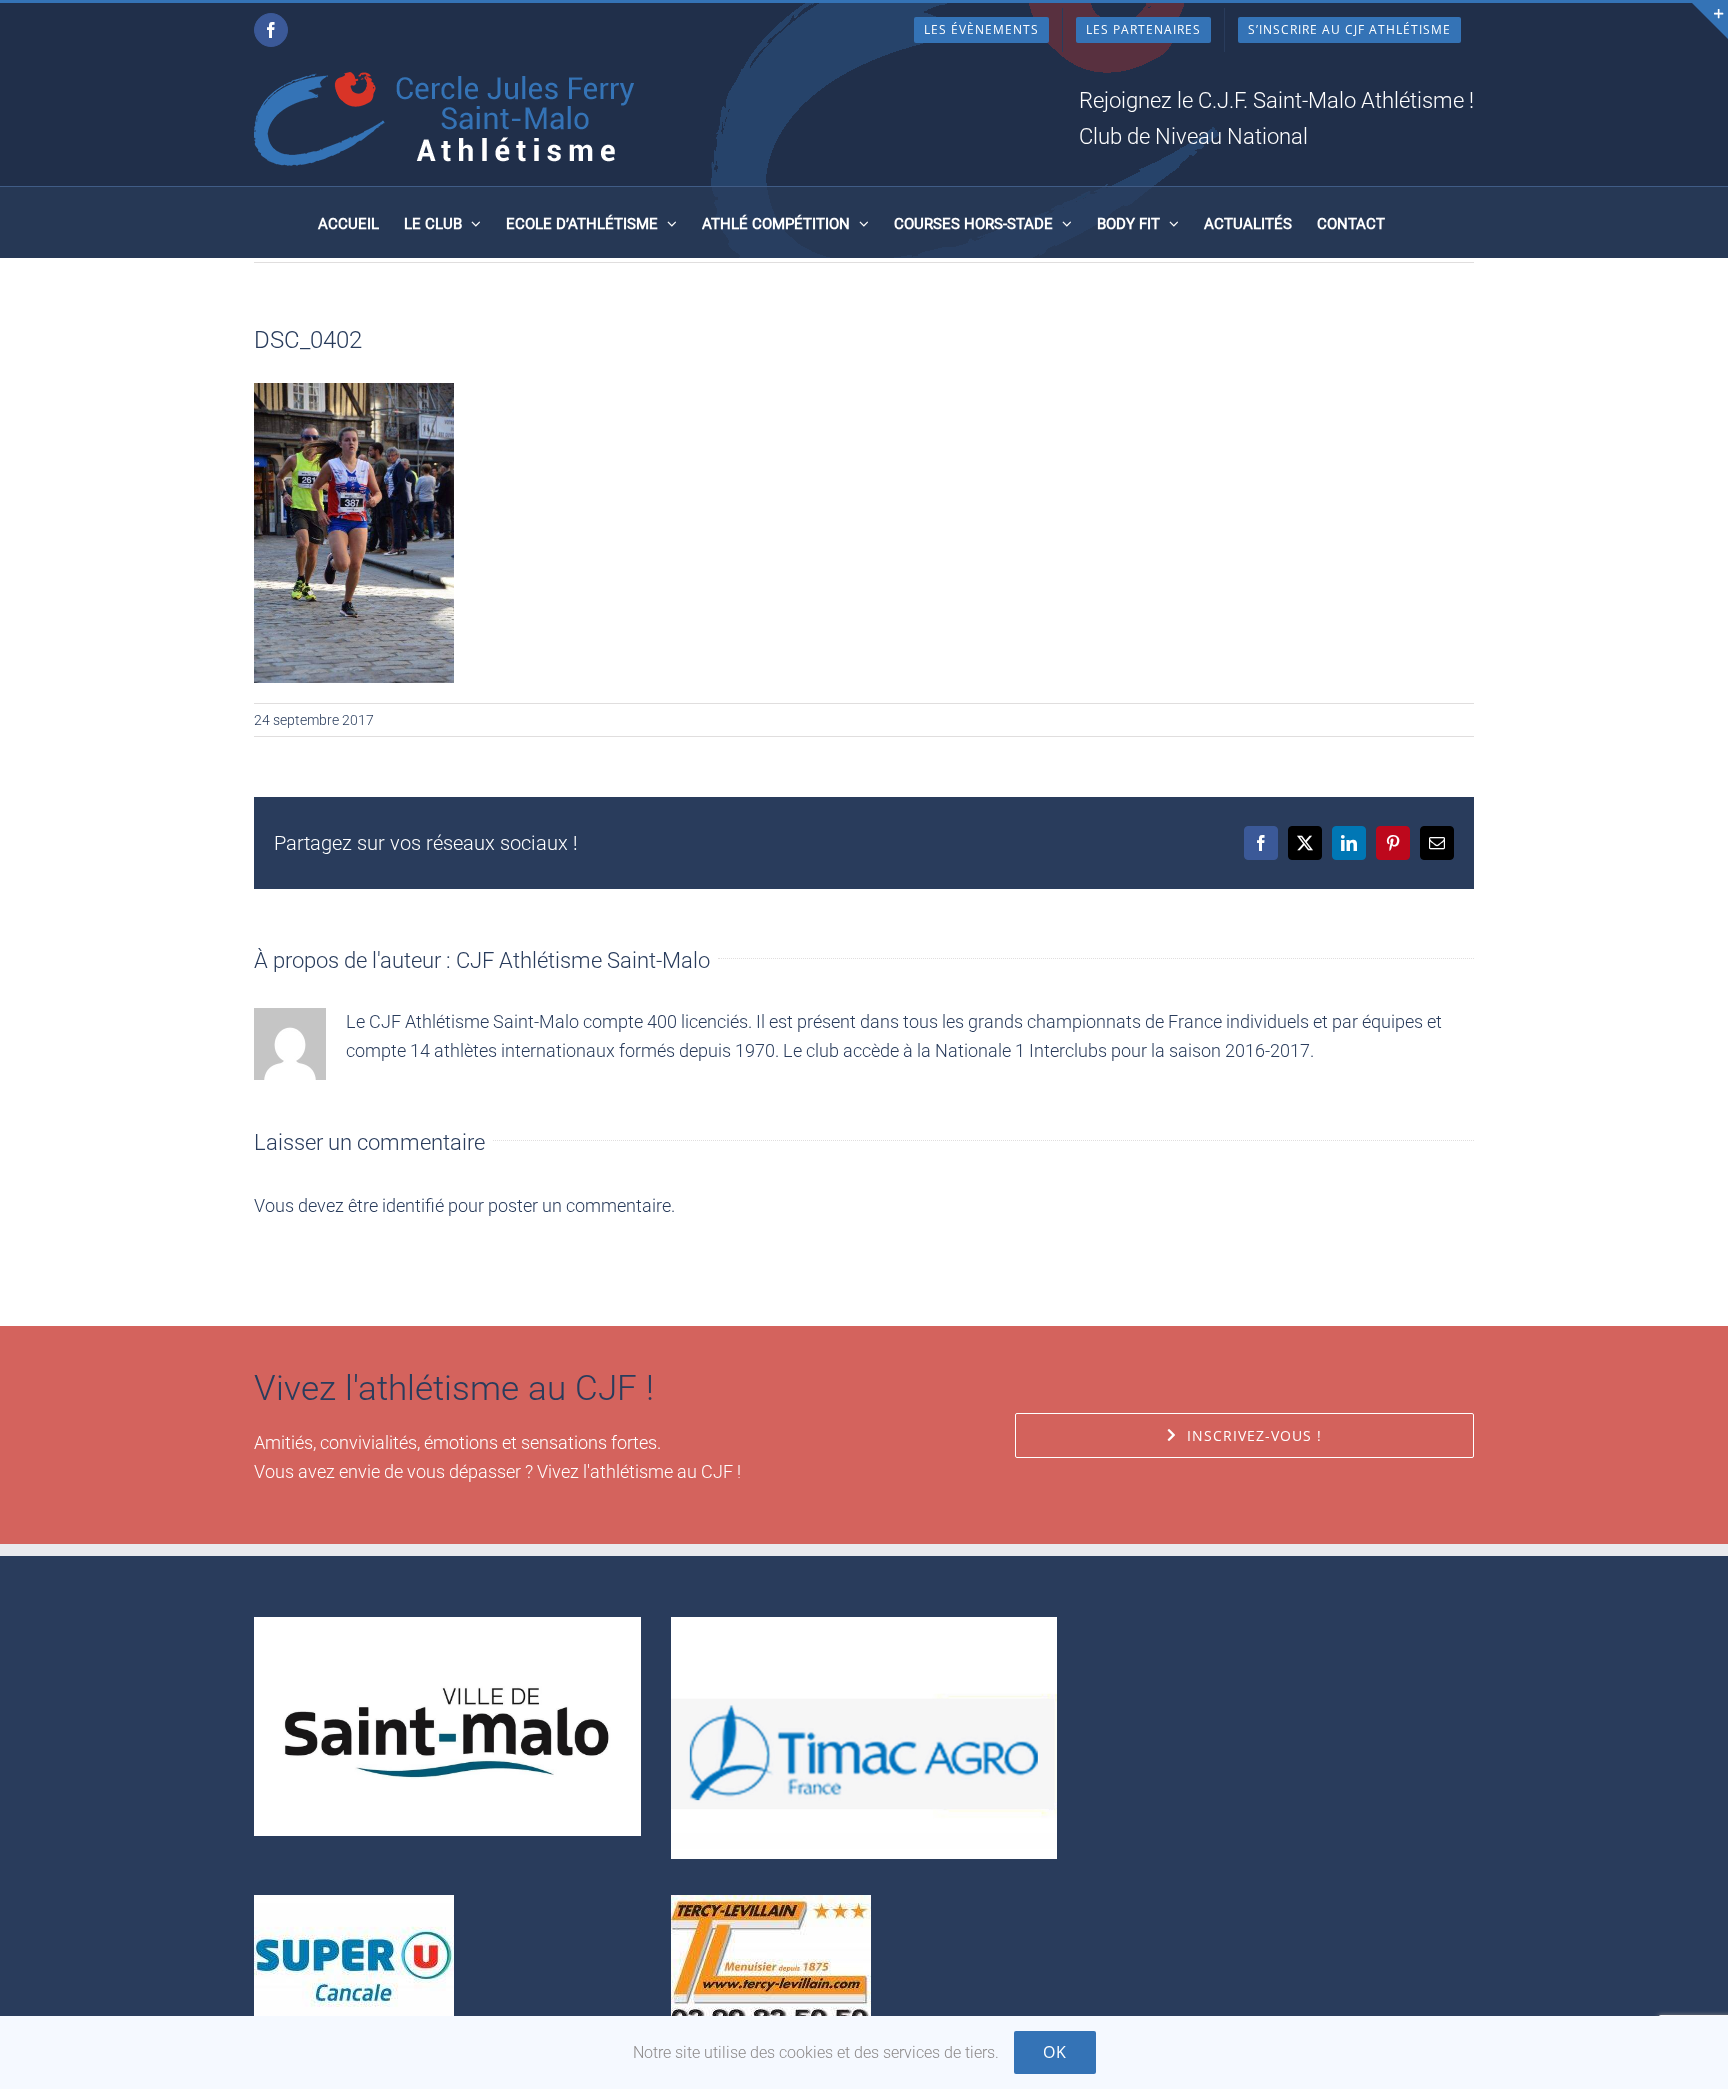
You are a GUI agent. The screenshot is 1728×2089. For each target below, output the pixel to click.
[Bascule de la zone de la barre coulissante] (1710, 21)
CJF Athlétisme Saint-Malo (583, 960)
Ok (1055, 2052)
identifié (413, 1205)
